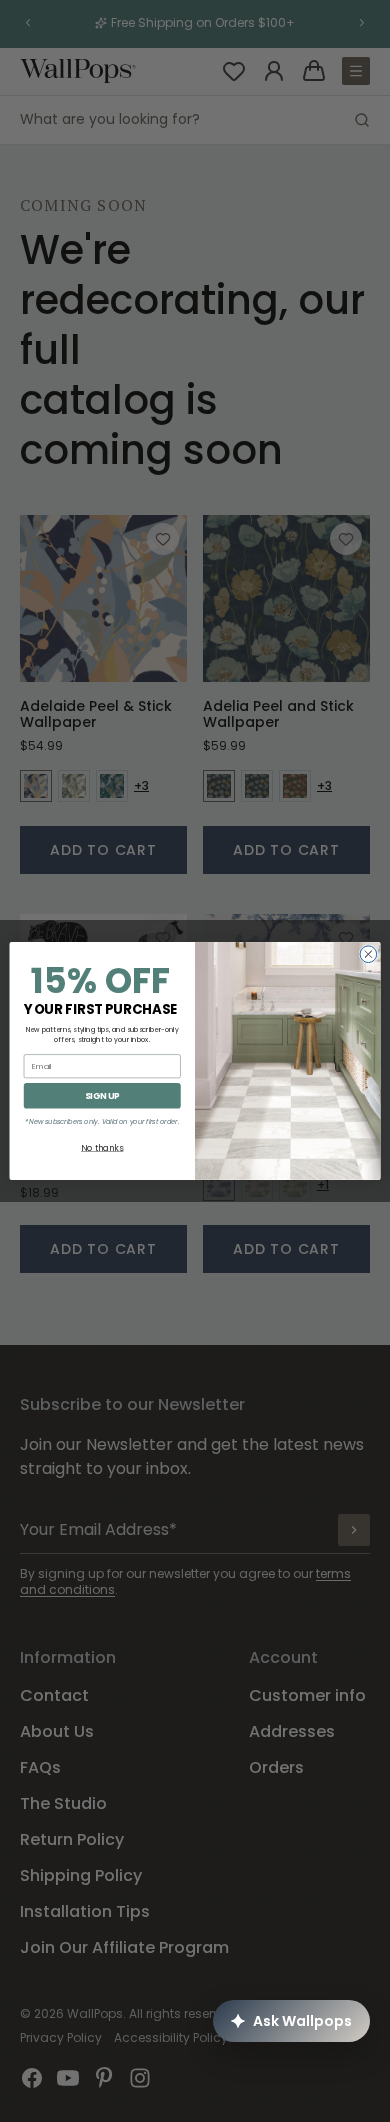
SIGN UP (102, 1095)
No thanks (102, 1148)
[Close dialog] (368, 954)
